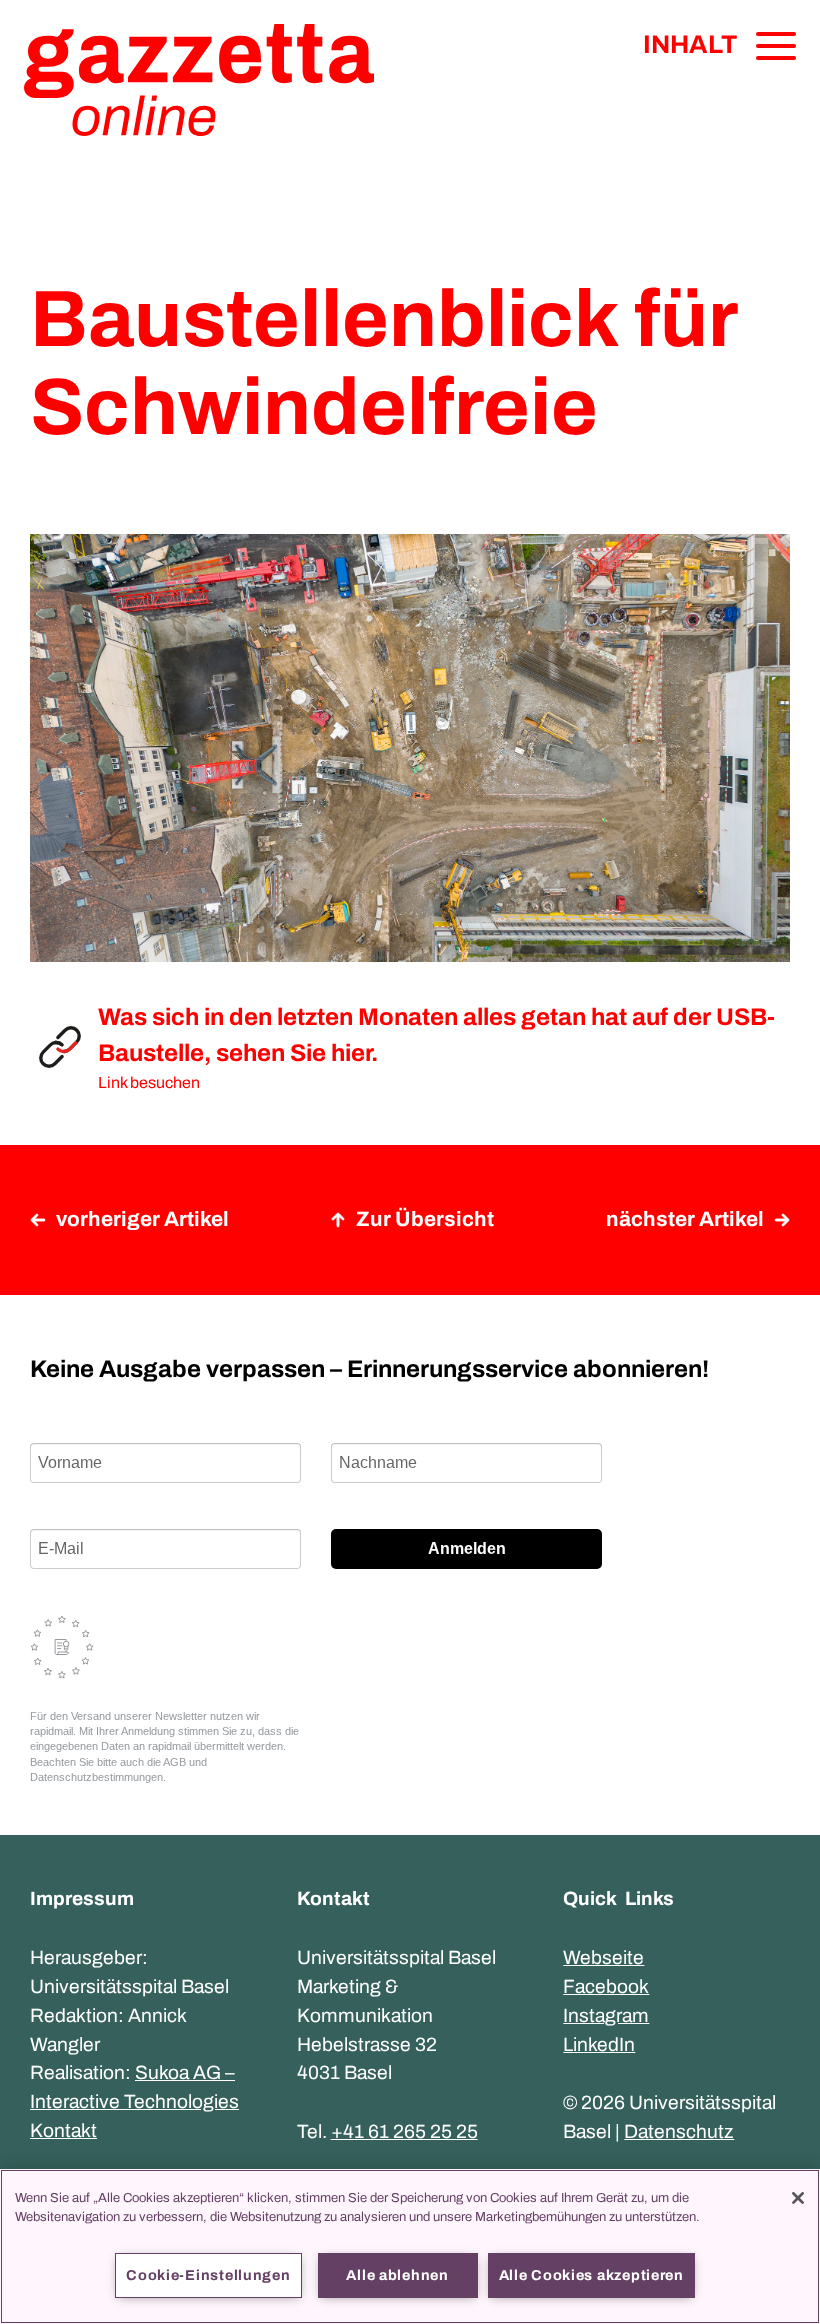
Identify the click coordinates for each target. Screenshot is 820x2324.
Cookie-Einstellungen (208, 2275)
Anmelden (467, 1548)
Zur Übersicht (425, 1219)
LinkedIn (599, 2044)
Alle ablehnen (397, 2275)
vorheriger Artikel (142, 1219)
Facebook (606, 1986)
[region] (410, 2246)
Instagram (606, 2015)
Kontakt (63, 2130)
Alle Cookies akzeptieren (591, 2275)
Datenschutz (679, 2131)
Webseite (603, 1957)
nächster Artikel (685, 1219)
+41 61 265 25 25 (404, 2131)
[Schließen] (798, 2198)
